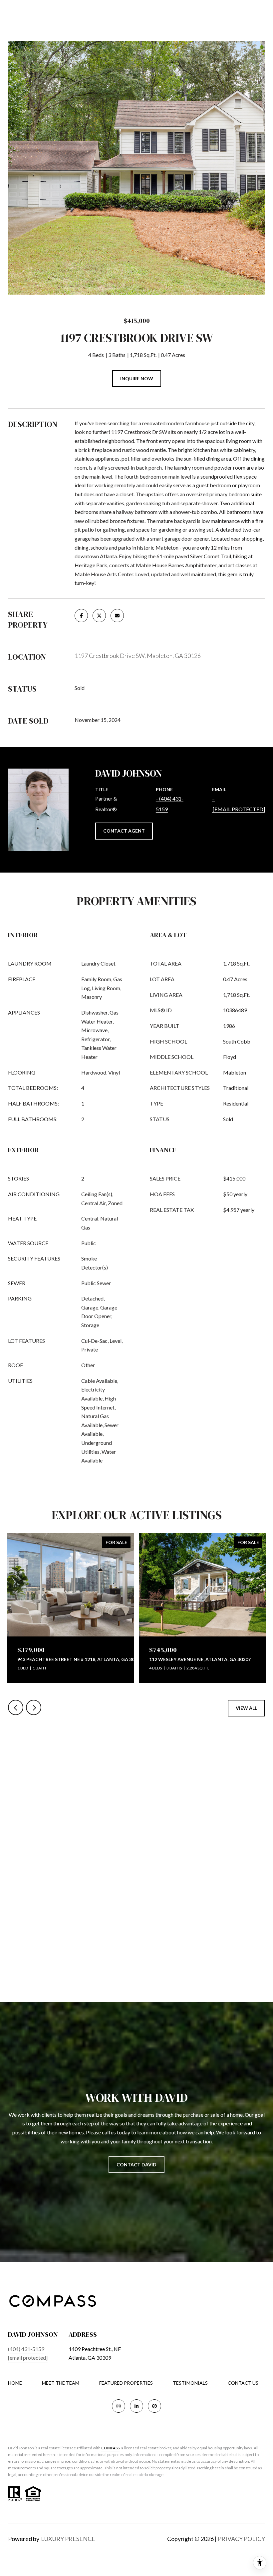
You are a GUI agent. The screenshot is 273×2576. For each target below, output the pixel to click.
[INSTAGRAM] (119, 2406)
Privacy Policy (241, 2539)
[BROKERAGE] (154, 2406)
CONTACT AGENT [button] (124, 831)
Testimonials (190, 2383)
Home (15, 2383)
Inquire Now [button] (137, 378)
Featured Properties (126, 2383)
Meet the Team (61, 2383)
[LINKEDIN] (136, 2406)
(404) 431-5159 (26, 2349)
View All (246, 1708)
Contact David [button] (136, 2165)
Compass (110, 2448)
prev (16, 1707)
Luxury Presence (68, 2539)
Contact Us (243, 2383)
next (34, 1707)
